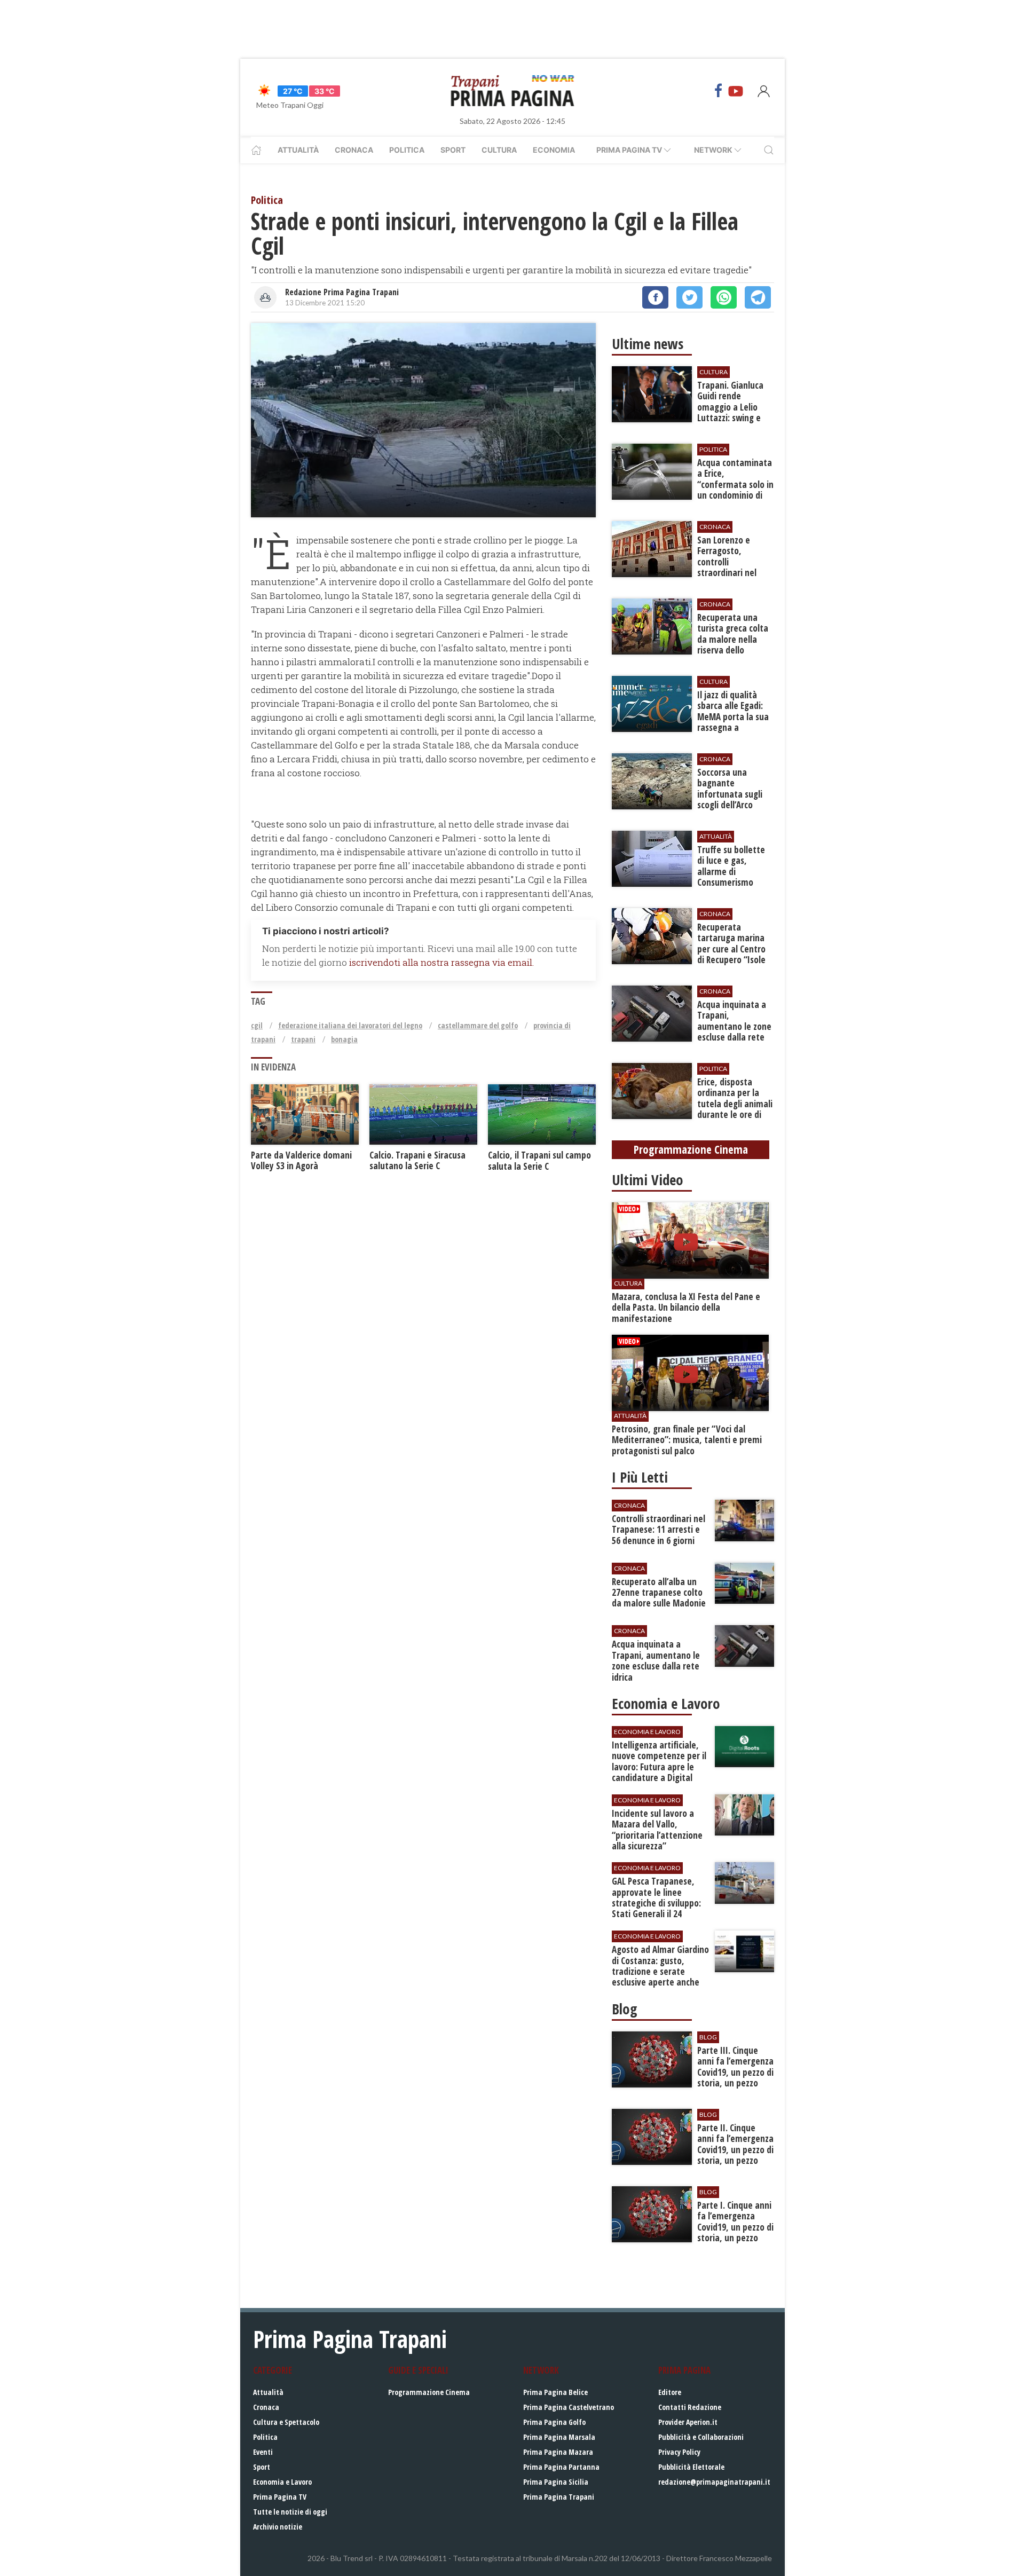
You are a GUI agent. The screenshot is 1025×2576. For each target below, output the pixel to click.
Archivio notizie (278, 2527)
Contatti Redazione (690, 2407)
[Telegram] (758, 297)
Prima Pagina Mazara (558, 2452)
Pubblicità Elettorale (691, 2467)
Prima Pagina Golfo (554, 2422)
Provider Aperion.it (688, 2422)
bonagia (344, 1039)
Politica (407, 150)
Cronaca (354, 150)
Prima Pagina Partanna (561, 2467)
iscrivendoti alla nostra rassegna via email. (441, 962)
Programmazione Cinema (429, 2392)
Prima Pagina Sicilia (556, 2482)
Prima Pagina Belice (555, 2392)
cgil (257, 1025)
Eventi (263, 2452)
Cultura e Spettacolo (286, 2422)
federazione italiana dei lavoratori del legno (350, 1025)
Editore (670, 2392)
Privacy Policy (679, 2452)
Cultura (499, 150)
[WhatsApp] (724, 297)
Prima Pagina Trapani (559, 2497)
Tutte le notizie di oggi (290, 2512)
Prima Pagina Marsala (559, 2437)
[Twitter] (689, 297)
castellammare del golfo (478, 1025)
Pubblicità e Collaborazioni (701, 2437)
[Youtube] (736, 91)
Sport (453, 150)
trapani (303, 1039)
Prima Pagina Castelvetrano (569, 2407)
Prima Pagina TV (280, 2497)
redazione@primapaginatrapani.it (714, 2482)
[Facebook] (719, 91)
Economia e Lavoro (282, 2482)
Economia (554, 150)
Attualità (298, 150)
